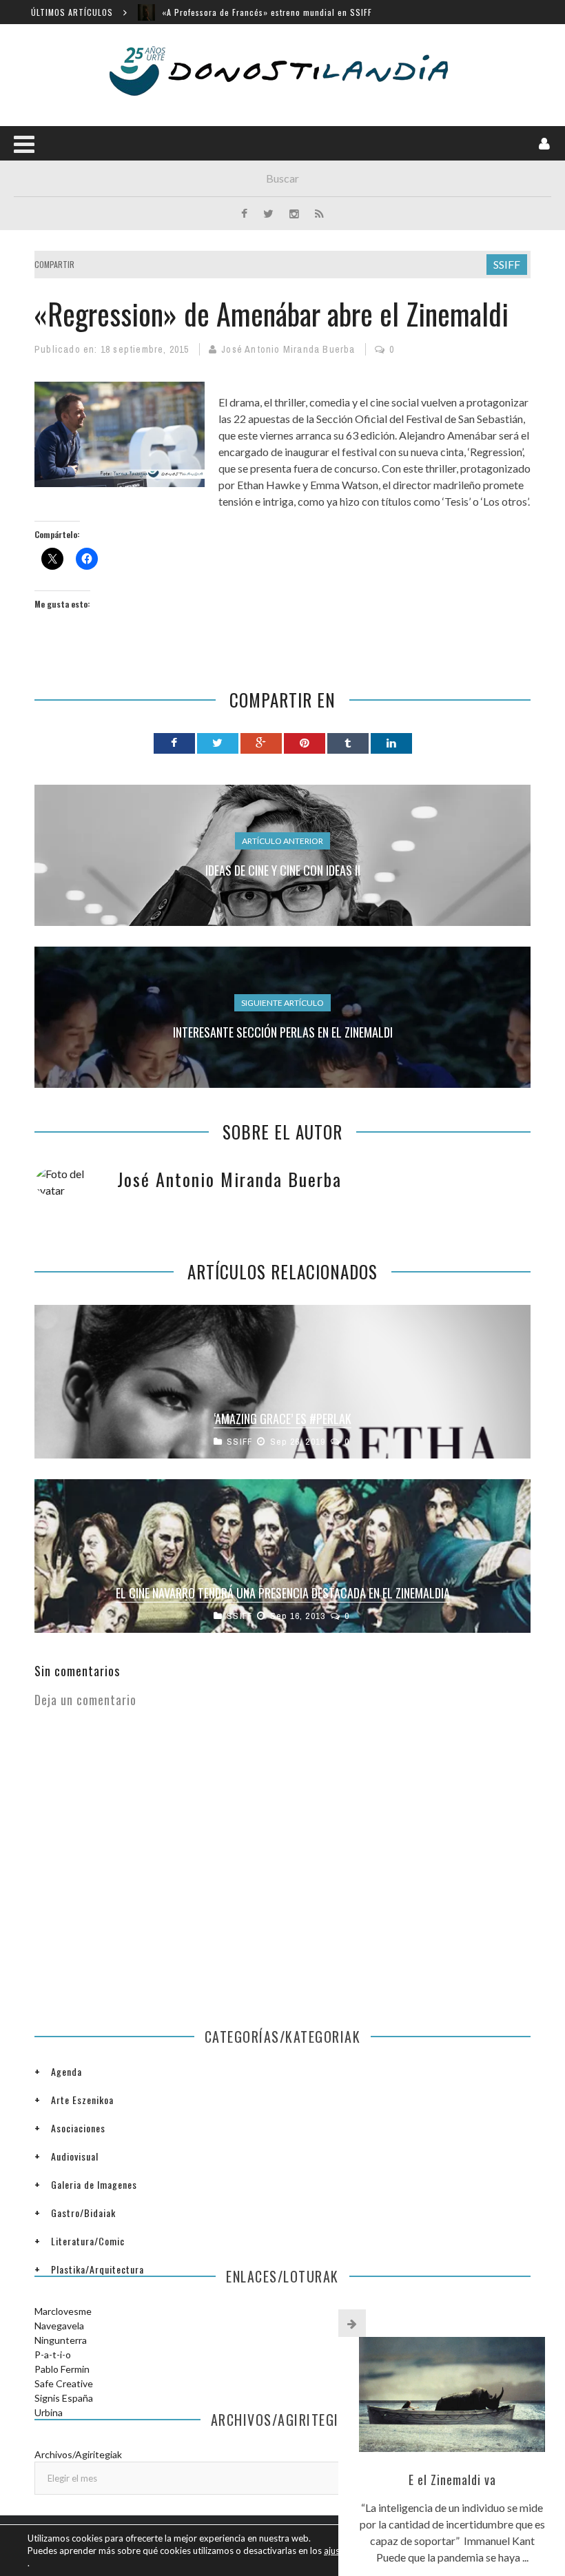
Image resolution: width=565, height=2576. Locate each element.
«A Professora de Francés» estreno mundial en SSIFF (267, 12)
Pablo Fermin (62, 2369)
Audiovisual (75, 2156)
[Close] (352, 2323)
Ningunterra (61, 2340)
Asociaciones (78, 2128)
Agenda (66, 2071)
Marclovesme (63, 2311)
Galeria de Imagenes (94, 2184)
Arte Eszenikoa (82, 2100)
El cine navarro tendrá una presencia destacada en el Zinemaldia (283, 1593)
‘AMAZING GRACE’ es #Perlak (282, 1419)
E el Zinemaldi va (452, 2480)
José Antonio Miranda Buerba (288, 349)
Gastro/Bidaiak (83, 2213)
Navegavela (59, 2326)
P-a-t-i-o (53, 2355)
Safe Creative (64, 2383)
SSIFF (507, 264)
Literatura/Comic (88, 2241)
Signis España (64, 2398)
